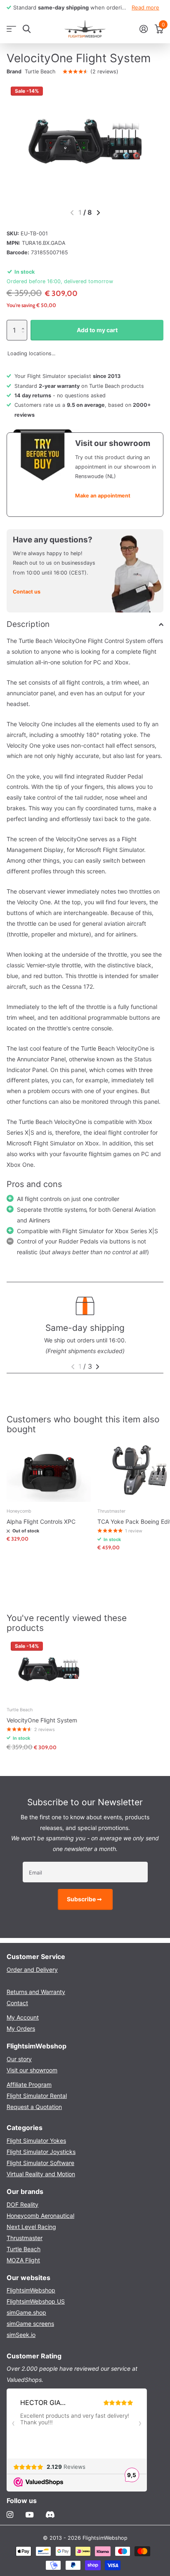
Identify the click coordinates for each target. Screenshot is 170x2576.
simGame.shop (26, 2312)
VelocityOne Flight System (42, 1720)
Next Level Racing (31, 2227)
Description (28, 624)
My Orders (21, 2028)
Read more (145, 7)
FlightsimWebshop (31, 2290)
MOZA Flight (23, 2260)
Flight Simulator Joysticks (41, 2152)
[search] (27, 29)
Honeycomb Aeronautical (40, 2216)
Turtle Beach (40, 72)
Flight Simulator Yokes (36, 2141)
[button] (25, 323)
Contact (17, 2003)
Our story (19, 2059)
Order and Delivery (32, 1970)
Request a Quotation (34, 2107)
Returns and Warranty (36, 1992)
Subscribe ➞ (85, 1899)
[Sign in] (143, 29)
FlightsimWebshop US (36, 2301)
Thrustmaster (25, 2238)
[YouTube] (30, 2515)
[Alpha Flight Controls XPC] (49, 1470)
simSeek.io (21, 2335)
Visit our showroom (32, 2070)
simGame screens (30, 2324)
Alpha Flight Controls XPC (41, 1521)
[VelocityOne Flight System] (49, 1669)
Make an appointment (103, 496)
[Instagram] (10, 2515)
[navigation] (98, 213)
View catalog (11, 29)
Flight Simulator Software (40, 2163)
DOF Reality (22, 2204)
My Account (23, 2017)
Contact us (27, 592)
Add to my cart (97, 330)
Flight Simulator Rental (37, 2096)
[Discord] (50, 2515)
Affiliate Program (29, 2084)
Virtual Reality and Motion (41, 2174)
